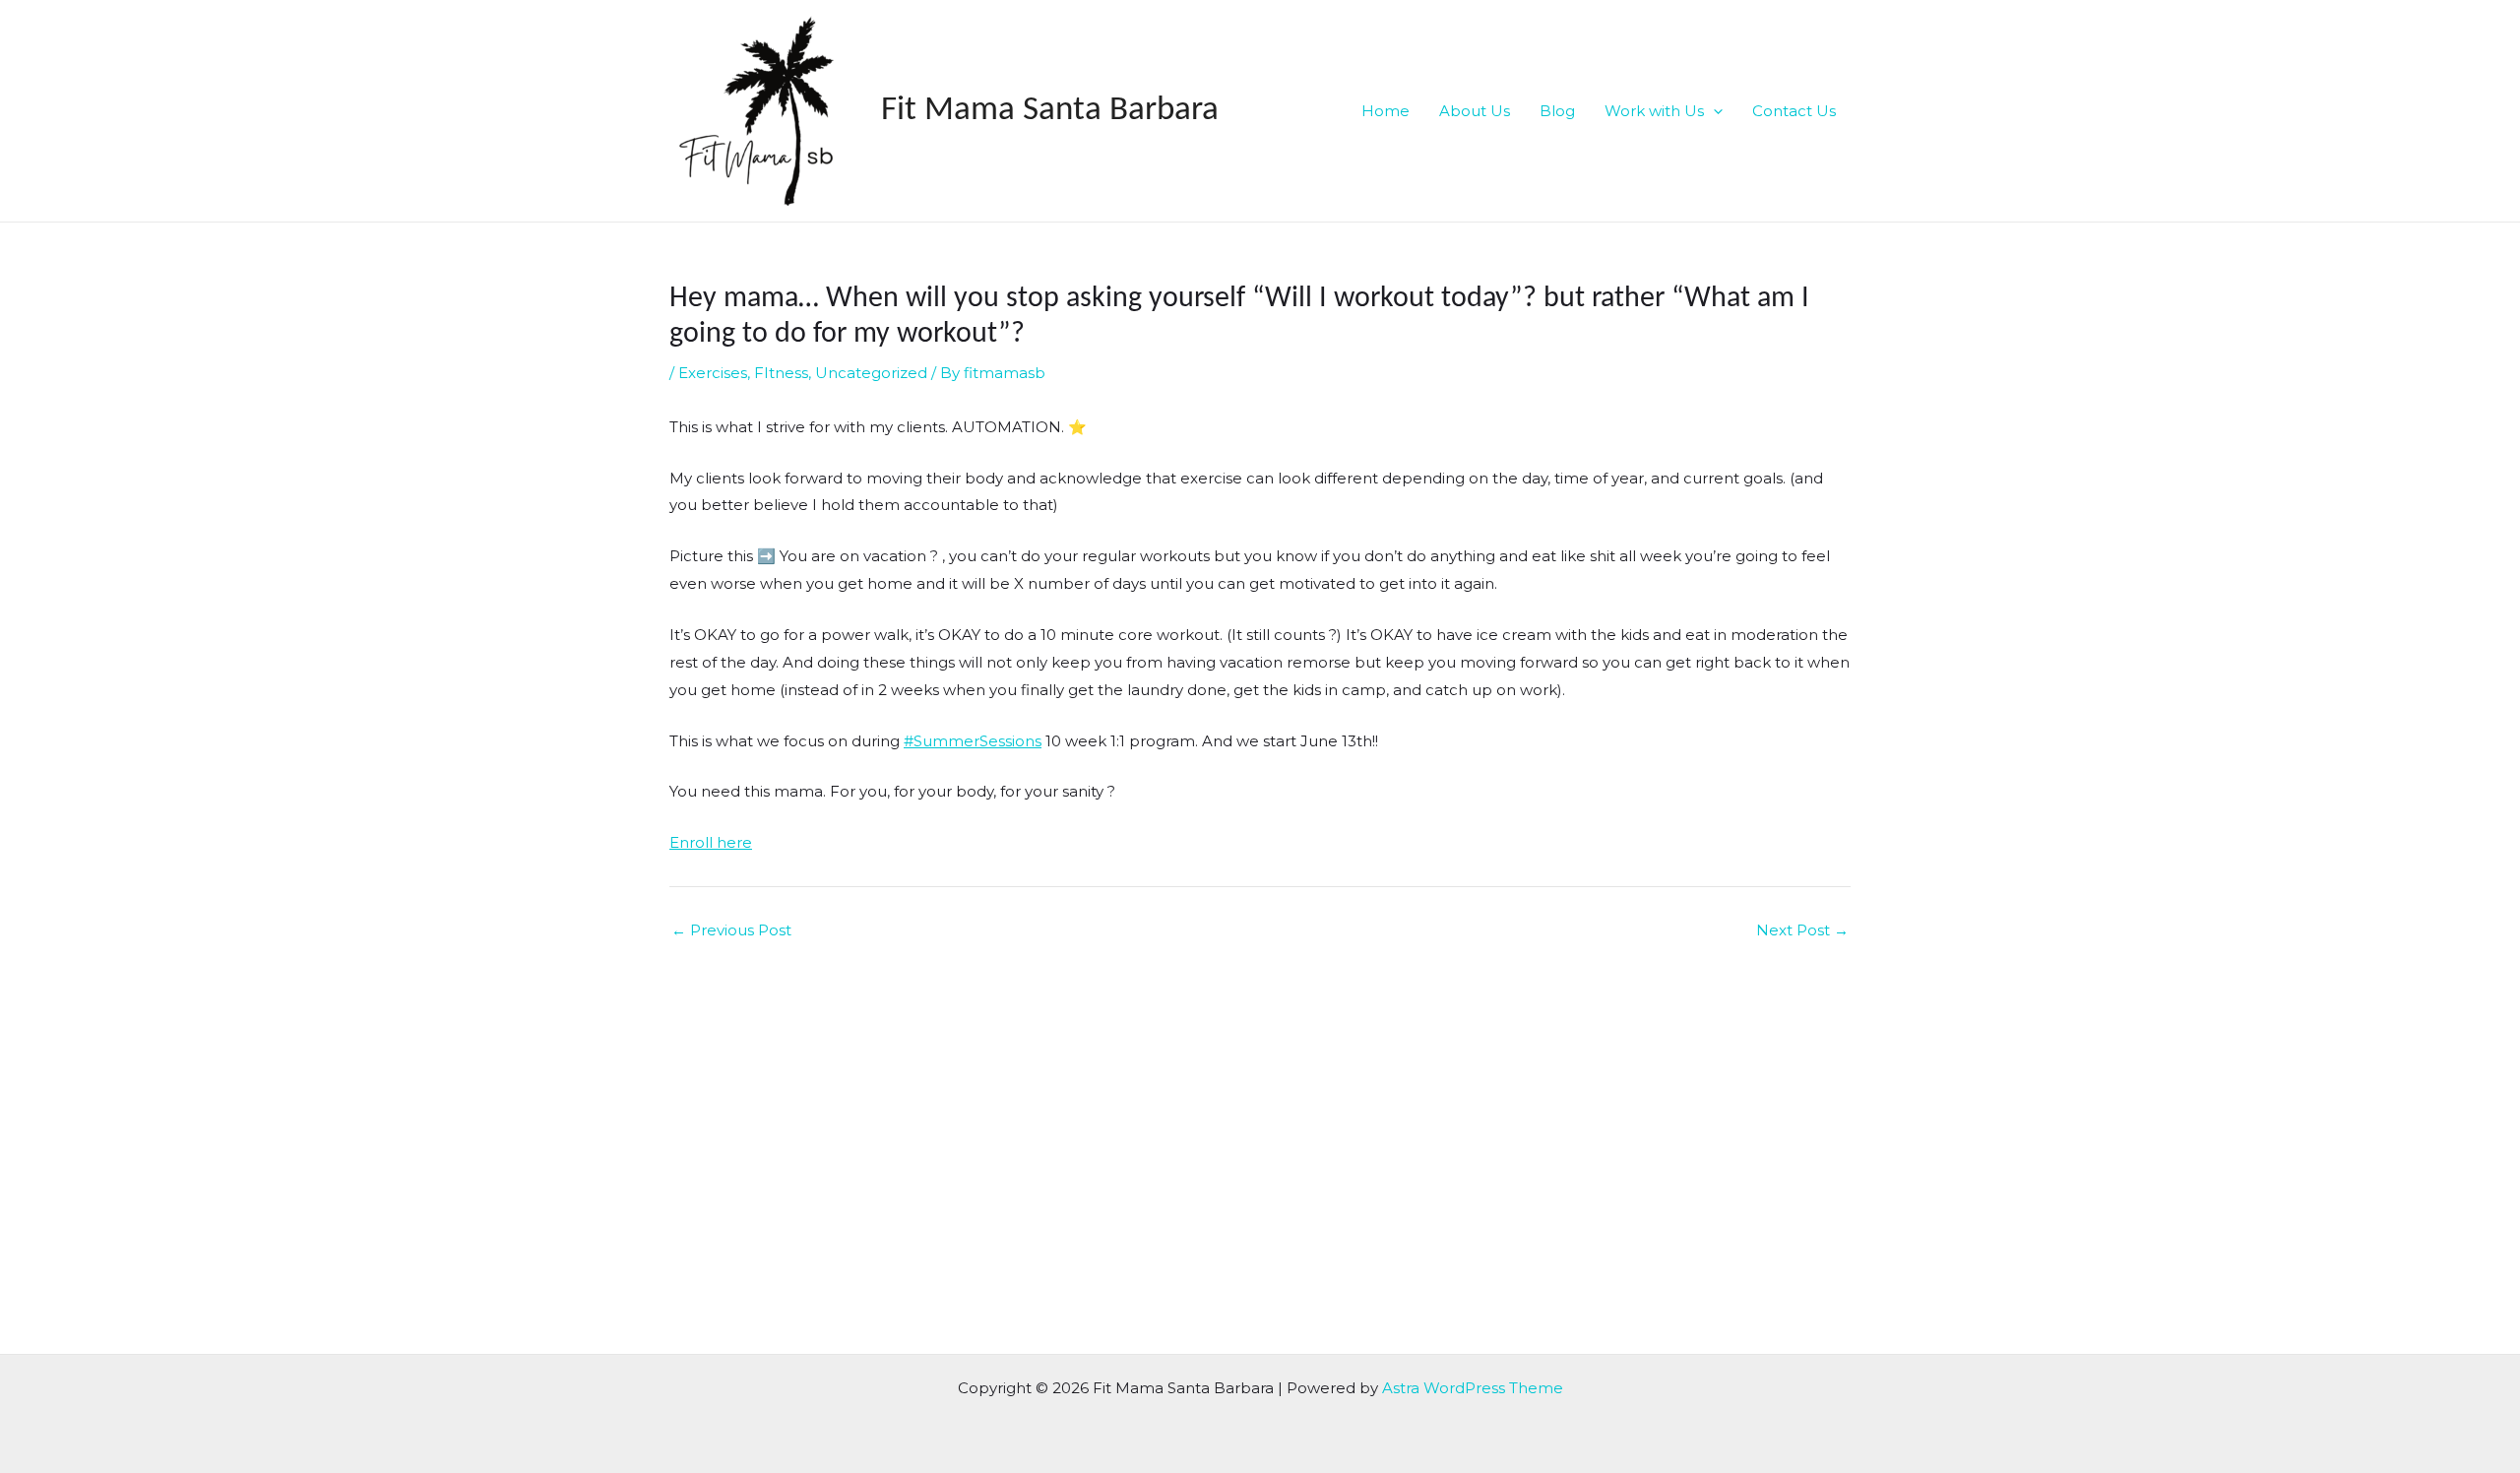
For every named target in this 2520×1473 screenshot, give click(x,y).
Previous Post (731, 930)
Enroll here (711, 842)
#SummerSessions (973, 741)
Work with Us (1654, 111)
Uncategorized (871, 373)
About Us (1475, 111)
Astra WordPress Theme (1473, 1388)
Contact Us (1794, 111)
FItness (781, 373)
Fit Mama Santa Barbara (1050, 111)
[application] (1713, 111)
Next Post (1802, 930)
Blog (1557, 111)
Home (1386, 111)
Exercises (713, 373)
